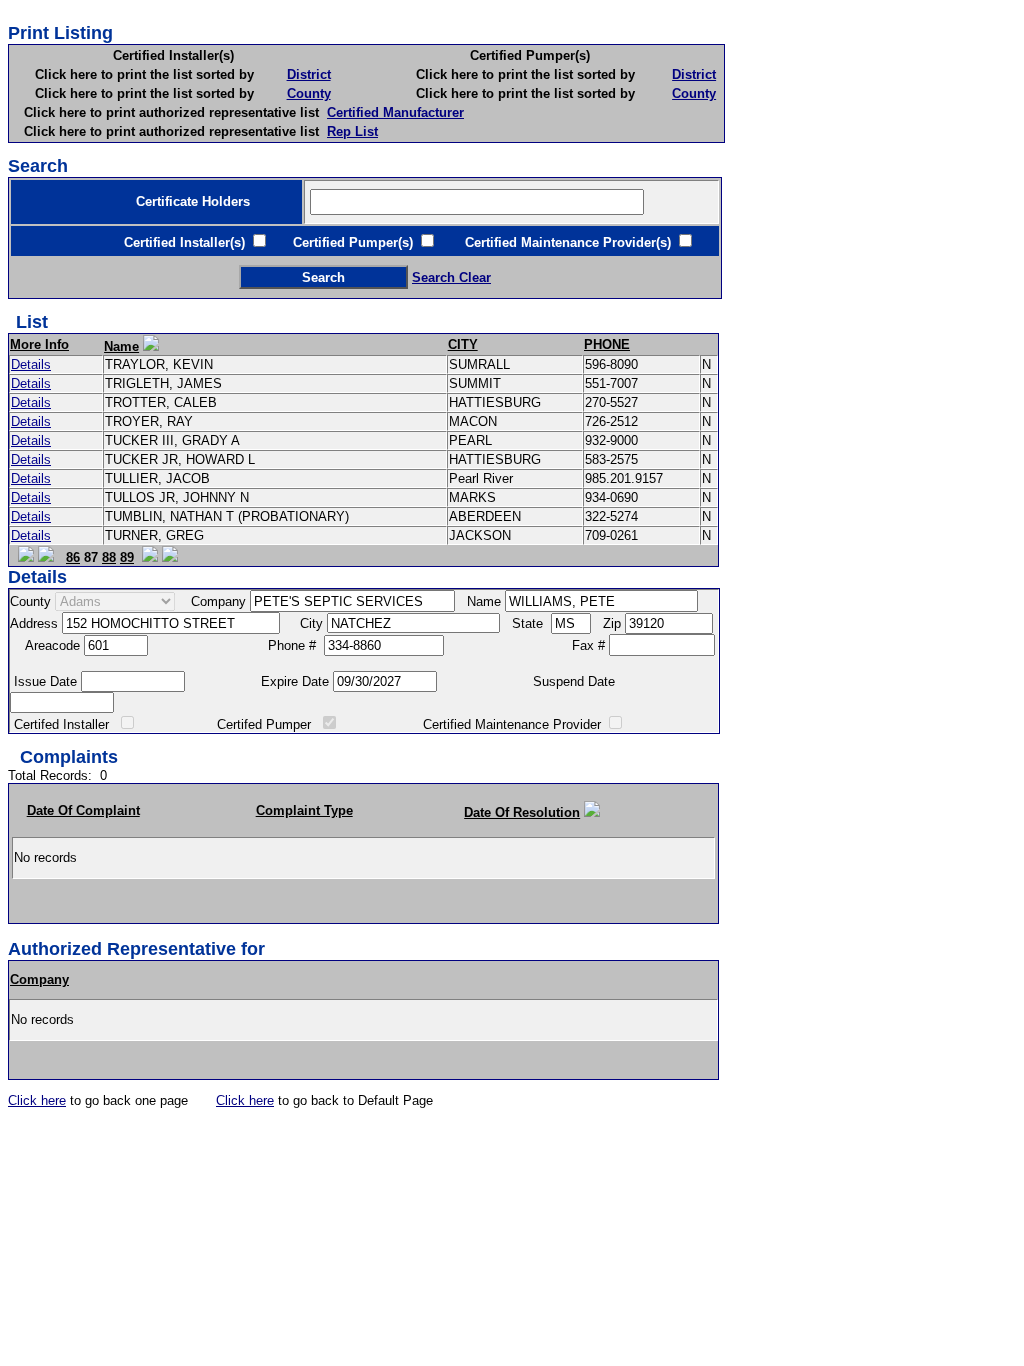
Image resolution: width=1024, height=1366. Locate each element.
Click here (37, 1100)
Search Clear (451, 277)
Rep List (352, 131)
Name (121, 346)
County (309, 93)
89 (127, 557)
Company (39, 979)
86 (73, 557)
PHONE (607, 344)
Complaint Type (304, 810)
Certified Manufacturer (395, 112)
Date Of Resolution (522, 812)
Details (31, 364)
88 (109, 557)
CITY (463, 344)
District (309, 74)
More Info (39, 344)
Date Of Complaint (83, 810)
